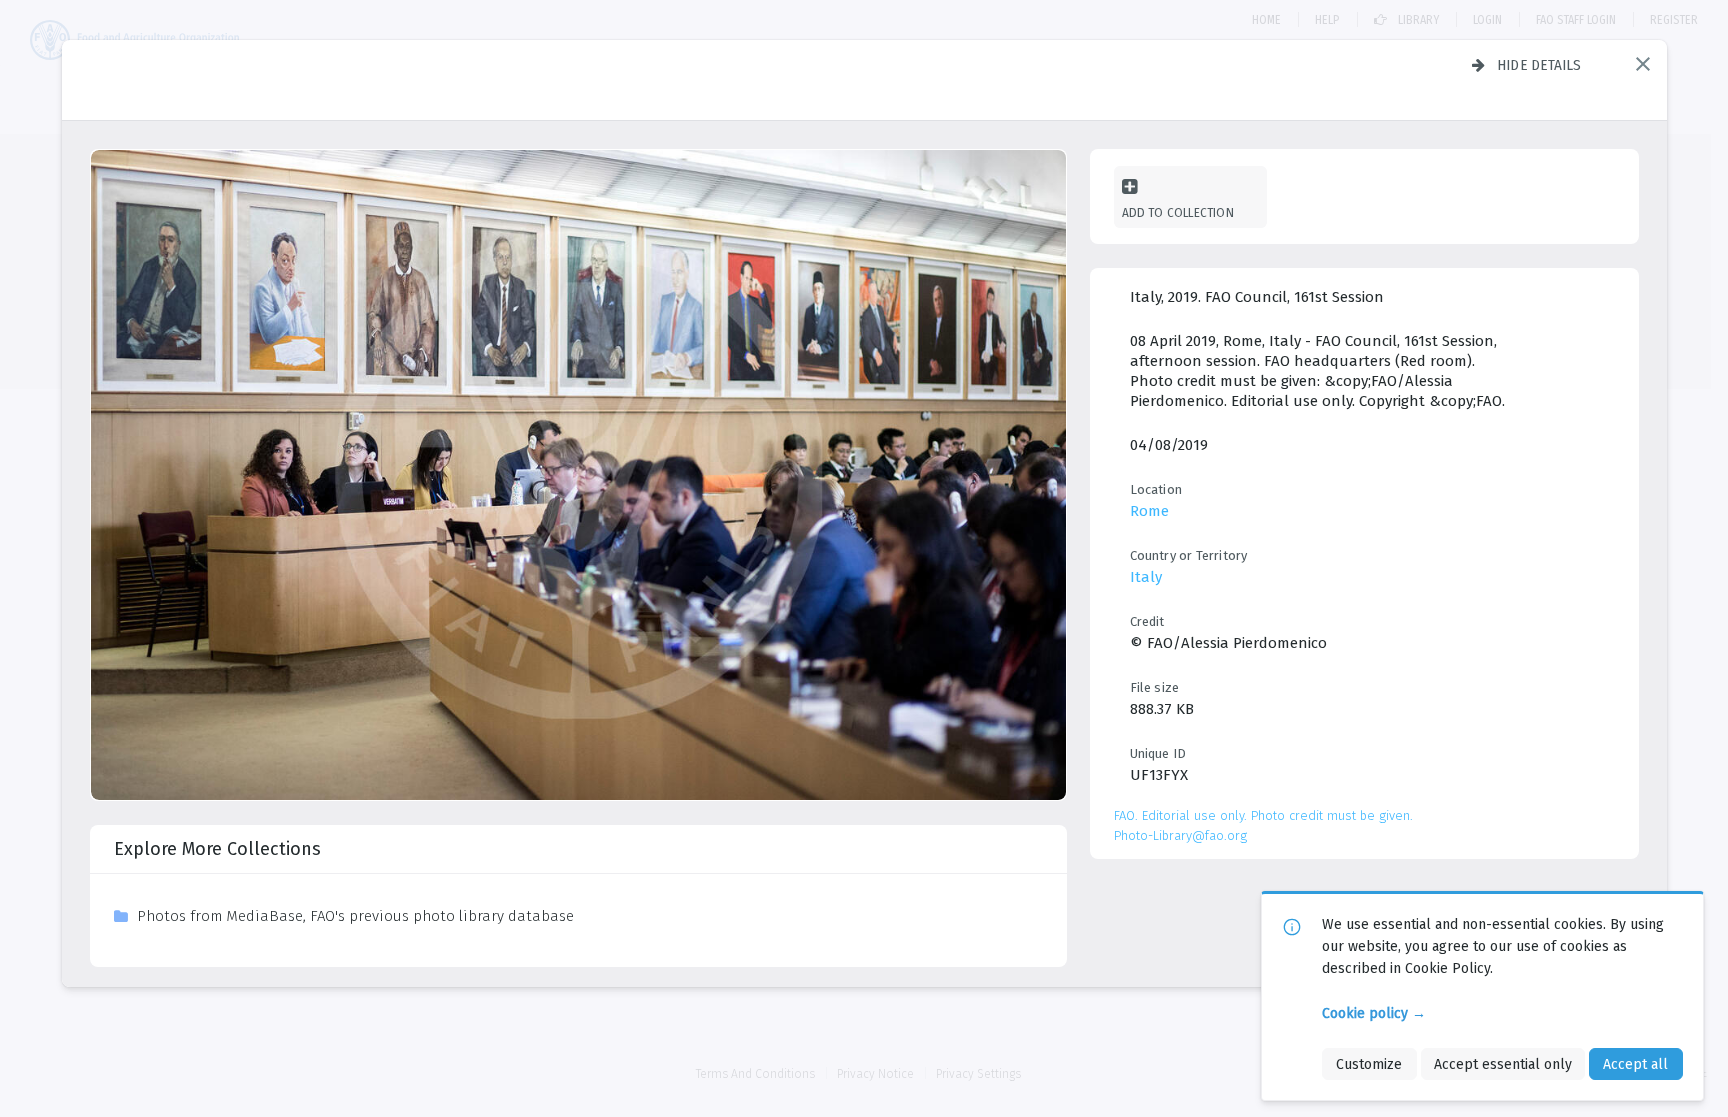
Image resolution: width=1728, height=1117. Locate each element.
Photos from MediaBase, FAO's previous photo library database (355, 916)
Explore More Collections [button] (217, 849)
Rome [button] (1149, 511)
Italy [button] (1146, 577)
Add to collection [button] (1178, 212)
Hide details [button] (1539, 65)
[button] (1643, 64)
